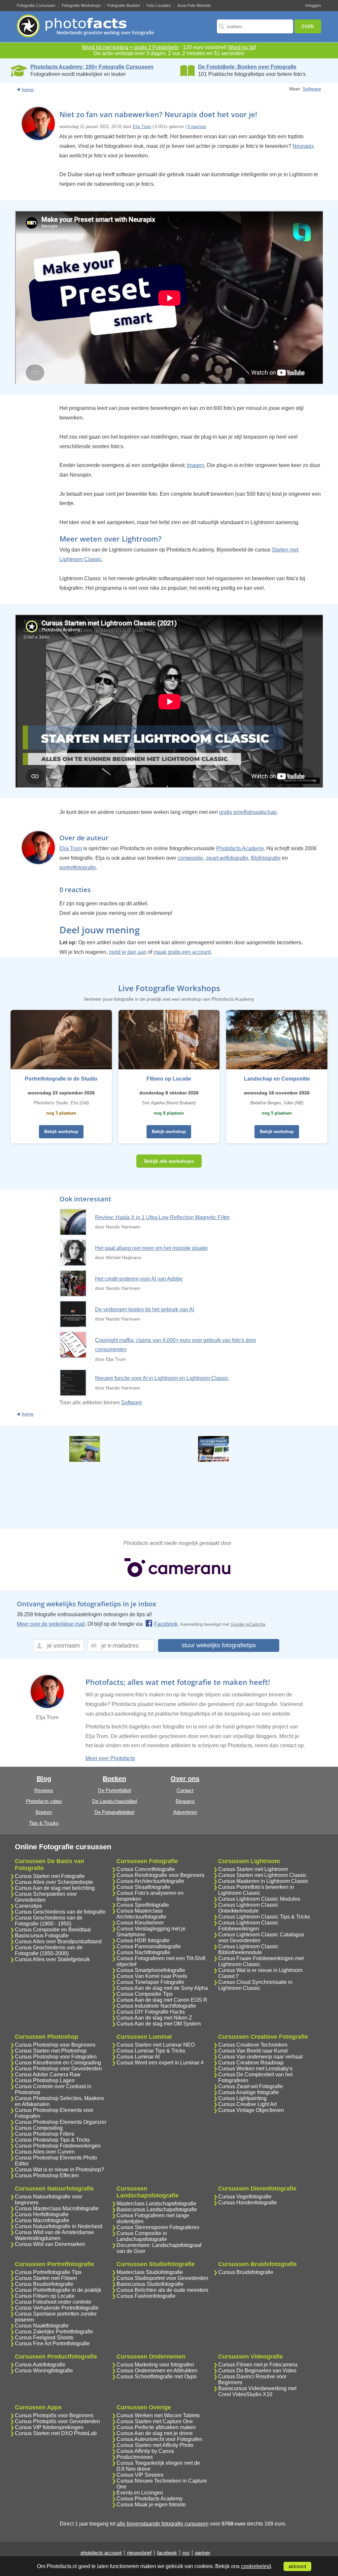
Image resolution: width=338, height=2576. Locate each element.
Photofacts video (44, 1801)
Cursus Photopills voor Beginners (54, 2415)
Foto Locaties (159, 6)
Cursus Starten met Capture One (155, 2421)
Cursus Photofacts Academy (150, 2499)
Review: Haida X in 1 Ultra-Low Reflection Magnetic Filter (162, 1217)
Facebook (166, 1624)
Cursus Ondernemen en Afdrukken (157, 2371)
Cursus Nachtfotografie (143, 1952)
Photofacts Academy (240, 848)
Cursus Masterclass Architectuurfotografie (141, 1914)
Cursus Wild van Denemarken (50, 2244)
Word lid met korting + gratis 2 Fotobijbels (130, 47)
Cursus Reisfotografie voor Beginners (160, 1875)
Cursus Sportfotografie (143, 1905)
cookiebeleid (256, 2566)
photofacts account (101, 2553)
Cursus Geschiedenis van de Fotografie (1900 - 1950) (49, 1921)
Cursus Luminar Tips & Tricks (151, 2051)
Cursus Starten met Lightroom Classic (262, 1875)
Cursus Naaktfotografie (42, 2326)
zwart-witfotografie (227, 858)
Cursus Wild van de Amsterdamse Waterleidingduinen (54, 2235)
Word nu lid (241, 47)
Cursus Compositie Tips (145, 1994)
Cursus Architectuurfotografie (150, 1881)
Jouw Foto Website (194, 6)
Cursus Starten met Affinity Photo (155, 2445)
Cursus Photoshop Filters (45, 2134)
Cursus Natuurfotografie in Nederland (59, 2226)
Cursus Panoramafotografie (149, 1946)
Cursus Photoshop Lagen (45, 2080)
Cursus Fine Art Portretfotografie (52, 2343)
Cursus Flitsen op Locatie (45, 2296)
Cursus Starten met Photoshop (51, 2051)
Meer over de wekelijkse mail (51, 1624)
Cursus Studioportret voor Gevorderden (162, 2278)
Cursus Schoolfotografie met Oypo (157, 2376)
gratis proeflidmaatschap (248, 812)
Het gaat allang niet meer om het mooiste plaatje (152, 1248)
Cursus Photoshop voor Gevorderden (58, 2069)
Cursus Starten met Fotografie (50, 1876)
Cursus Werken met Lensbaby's (255, 2069)
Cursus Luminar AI (138, 2057)
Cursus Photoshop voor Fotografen (56, 2057)
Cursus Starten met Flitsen (46, 2278)
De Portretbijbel (115, 1790)
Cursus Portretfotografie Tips (48, 2272)
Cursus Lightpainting (242, 2098)
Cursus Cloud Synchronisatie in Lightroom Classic (255, 1985)
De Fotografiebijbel (114, 1812)
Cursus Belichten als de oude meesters (162, 2290)
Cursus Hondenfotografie (248, 2203)
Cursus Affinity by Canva (145, 2451)
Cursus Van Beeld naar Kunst (253, 2051)
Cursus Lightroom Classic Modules (259, 1899)
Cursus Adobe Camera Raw (48, 2074)
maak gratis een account (182, 952)
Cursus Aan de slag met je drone (155, 2433)
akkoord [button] (297, 2566)
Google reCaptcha (248, 1624)
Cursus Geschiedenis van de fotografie (60, 1912)
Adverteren (185, 1812)
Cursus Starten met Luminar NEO (156, 2045)
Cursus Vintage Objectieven (251, 2110)
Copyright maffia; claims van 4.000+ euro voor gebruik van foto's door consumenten (176, 1345)
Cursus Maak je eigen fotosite (151, 2505)
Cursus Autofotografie (40, 2365)
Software (312, 89)
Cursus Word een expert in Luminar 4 (160, 2063)
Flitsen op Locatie (169, 1079)
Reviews (44, 1790)
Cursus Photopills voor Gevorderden (57, 2421)
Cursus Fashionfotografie (146, 2296)
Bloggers (185, 1801)
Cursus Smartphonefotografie (151, 1970)
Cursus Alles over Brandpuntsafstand (58, 1941)
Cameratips (28, 1906)
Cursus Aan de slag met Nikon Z (154, 2018)
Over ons (185, 1779)
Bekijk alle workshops (169, 1161)
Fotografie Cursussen (36, 6)
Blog (44, 1779)
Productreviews (135, 2457)
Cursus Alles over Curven (45, 2152)
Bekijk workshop (61, 1132)
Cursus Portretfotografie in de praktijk (58, 2290)
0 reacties (197, 127)
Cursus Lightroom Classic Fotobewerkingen (248, 1926)
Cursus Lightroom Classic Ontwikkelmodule (248, 1908)
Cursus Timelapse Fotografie (150, 1982)
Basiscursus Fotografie (42, 1936)
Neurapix (303, 146)
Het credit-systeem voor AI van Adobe (139, 1279)
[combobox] (255, 26)
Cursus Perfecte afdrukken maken (156, 2427)
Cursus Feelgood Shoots (44, 2338)
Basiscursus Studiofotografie (150, 2284)
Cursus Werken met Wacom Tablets (158, 2415)
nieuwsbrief (139, 2553)
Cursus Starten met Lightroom (253, 1869)
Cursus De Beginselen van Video (257, 2371)
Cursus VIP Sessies (140, 2475)
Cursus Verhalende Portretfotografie (57, 2308)
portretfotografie (78, 868)
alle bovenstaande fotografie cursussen (163, 2524)
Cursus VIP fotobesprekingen (49, 2427)
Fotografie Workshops (81, 6)
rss (186, 2553)
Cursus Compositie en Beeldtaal (53, 1930)
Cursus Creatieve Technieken (253, 2045)
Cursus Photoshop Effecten (47, 2175)
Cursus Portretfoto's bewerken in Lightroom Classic (256, 1890)
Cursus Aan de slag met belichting (55, 1888)
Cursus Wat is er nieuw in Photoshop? (59, 2170)
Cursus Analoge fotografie (249, 2092)
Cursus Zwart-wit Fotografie (251, 2086)
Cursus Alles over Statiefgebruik (52, 1959)
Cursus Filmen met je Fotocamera (258, 2365)
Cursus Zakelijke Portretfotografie (54, 2332)
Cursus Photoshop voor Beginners (55, 2045)
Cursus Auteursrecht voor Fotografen (159, 2439)
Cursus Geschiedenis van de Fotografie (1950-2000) (49, 1950)
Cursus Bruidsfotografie (246, 2272)
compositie (190, 858)
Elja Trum (142, 127)
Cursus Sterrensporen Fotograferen (158, 2227)
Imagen (196, 465)
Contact (185, 1790)
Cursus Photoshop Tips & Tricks (52, 2140)
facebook (167, 2553)
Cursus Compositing (39, 2128)
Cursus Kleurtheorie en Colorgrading (58, 2063)
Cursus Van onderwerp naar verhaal (260, 2057)
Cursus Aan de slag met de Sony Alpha (162, 1988)
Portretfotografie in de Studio (61, 1079)
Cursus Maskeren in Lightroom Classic (263, 1881)
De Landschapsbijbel (115, 1801)
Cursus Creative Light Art (247, 2104)
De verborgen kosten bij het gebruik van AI (145, 1309)
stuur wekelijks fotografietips (219, 1645)
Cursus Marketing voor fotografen (155, 2365)
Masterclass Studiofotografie (150, 2272)
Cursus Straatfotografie (143, 1887)
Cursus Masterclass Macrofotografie (57, 2208)
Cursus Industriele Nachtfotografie (156, 2006)
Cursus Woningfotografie (44, 2371)
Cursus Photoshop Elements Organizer (61, 2122)
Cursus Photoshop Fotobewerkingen (58, 2146)
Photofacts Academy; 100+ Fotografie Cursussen (92, 67)
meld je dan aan (128, 952)
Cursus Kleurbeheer (140, 1923)
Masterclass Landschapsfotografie (156, 2204)
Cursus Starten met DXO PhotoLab (56, 2433)
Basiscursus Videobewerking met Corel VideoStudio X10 (257, 2391)
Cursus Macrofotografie (42, 2220)
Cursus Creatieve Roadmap (251, 2063)
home (28, 89)
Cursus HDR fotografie (143, 1940)
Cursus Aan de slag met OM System (159, 2024)
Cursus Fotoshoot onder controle (53, 2302)
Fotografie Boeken (124, 6)
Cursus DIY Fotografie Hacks (151, 2012)
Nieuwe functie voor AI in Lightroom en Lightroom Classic (162, 1378)
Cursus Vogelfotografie (245, 2197)
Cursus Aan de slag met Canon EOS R (162, 2000)
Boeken (44, 1812)
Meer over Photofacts (110, 1758)
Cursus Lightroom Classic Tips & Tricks (264, 1917)
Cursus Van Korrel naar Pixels (152, 1976)
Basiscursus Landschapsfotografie (157, 2209)
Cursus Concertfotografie (146, 1869)
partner (203, 2553)
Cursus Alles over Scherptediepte (54, 1882)
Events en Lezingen (140, 2493)
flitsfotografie (266, 858)
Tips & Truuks (44, 1823)
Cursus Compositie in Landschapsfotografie (142, 2236)
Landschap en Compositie (277, 1079)
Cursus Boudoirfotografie (44, 2284)
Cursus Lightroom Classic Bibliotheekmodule (248, 1949)
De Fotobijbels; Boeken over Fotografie (247, 67)
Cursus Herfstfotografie (42, 2214)
